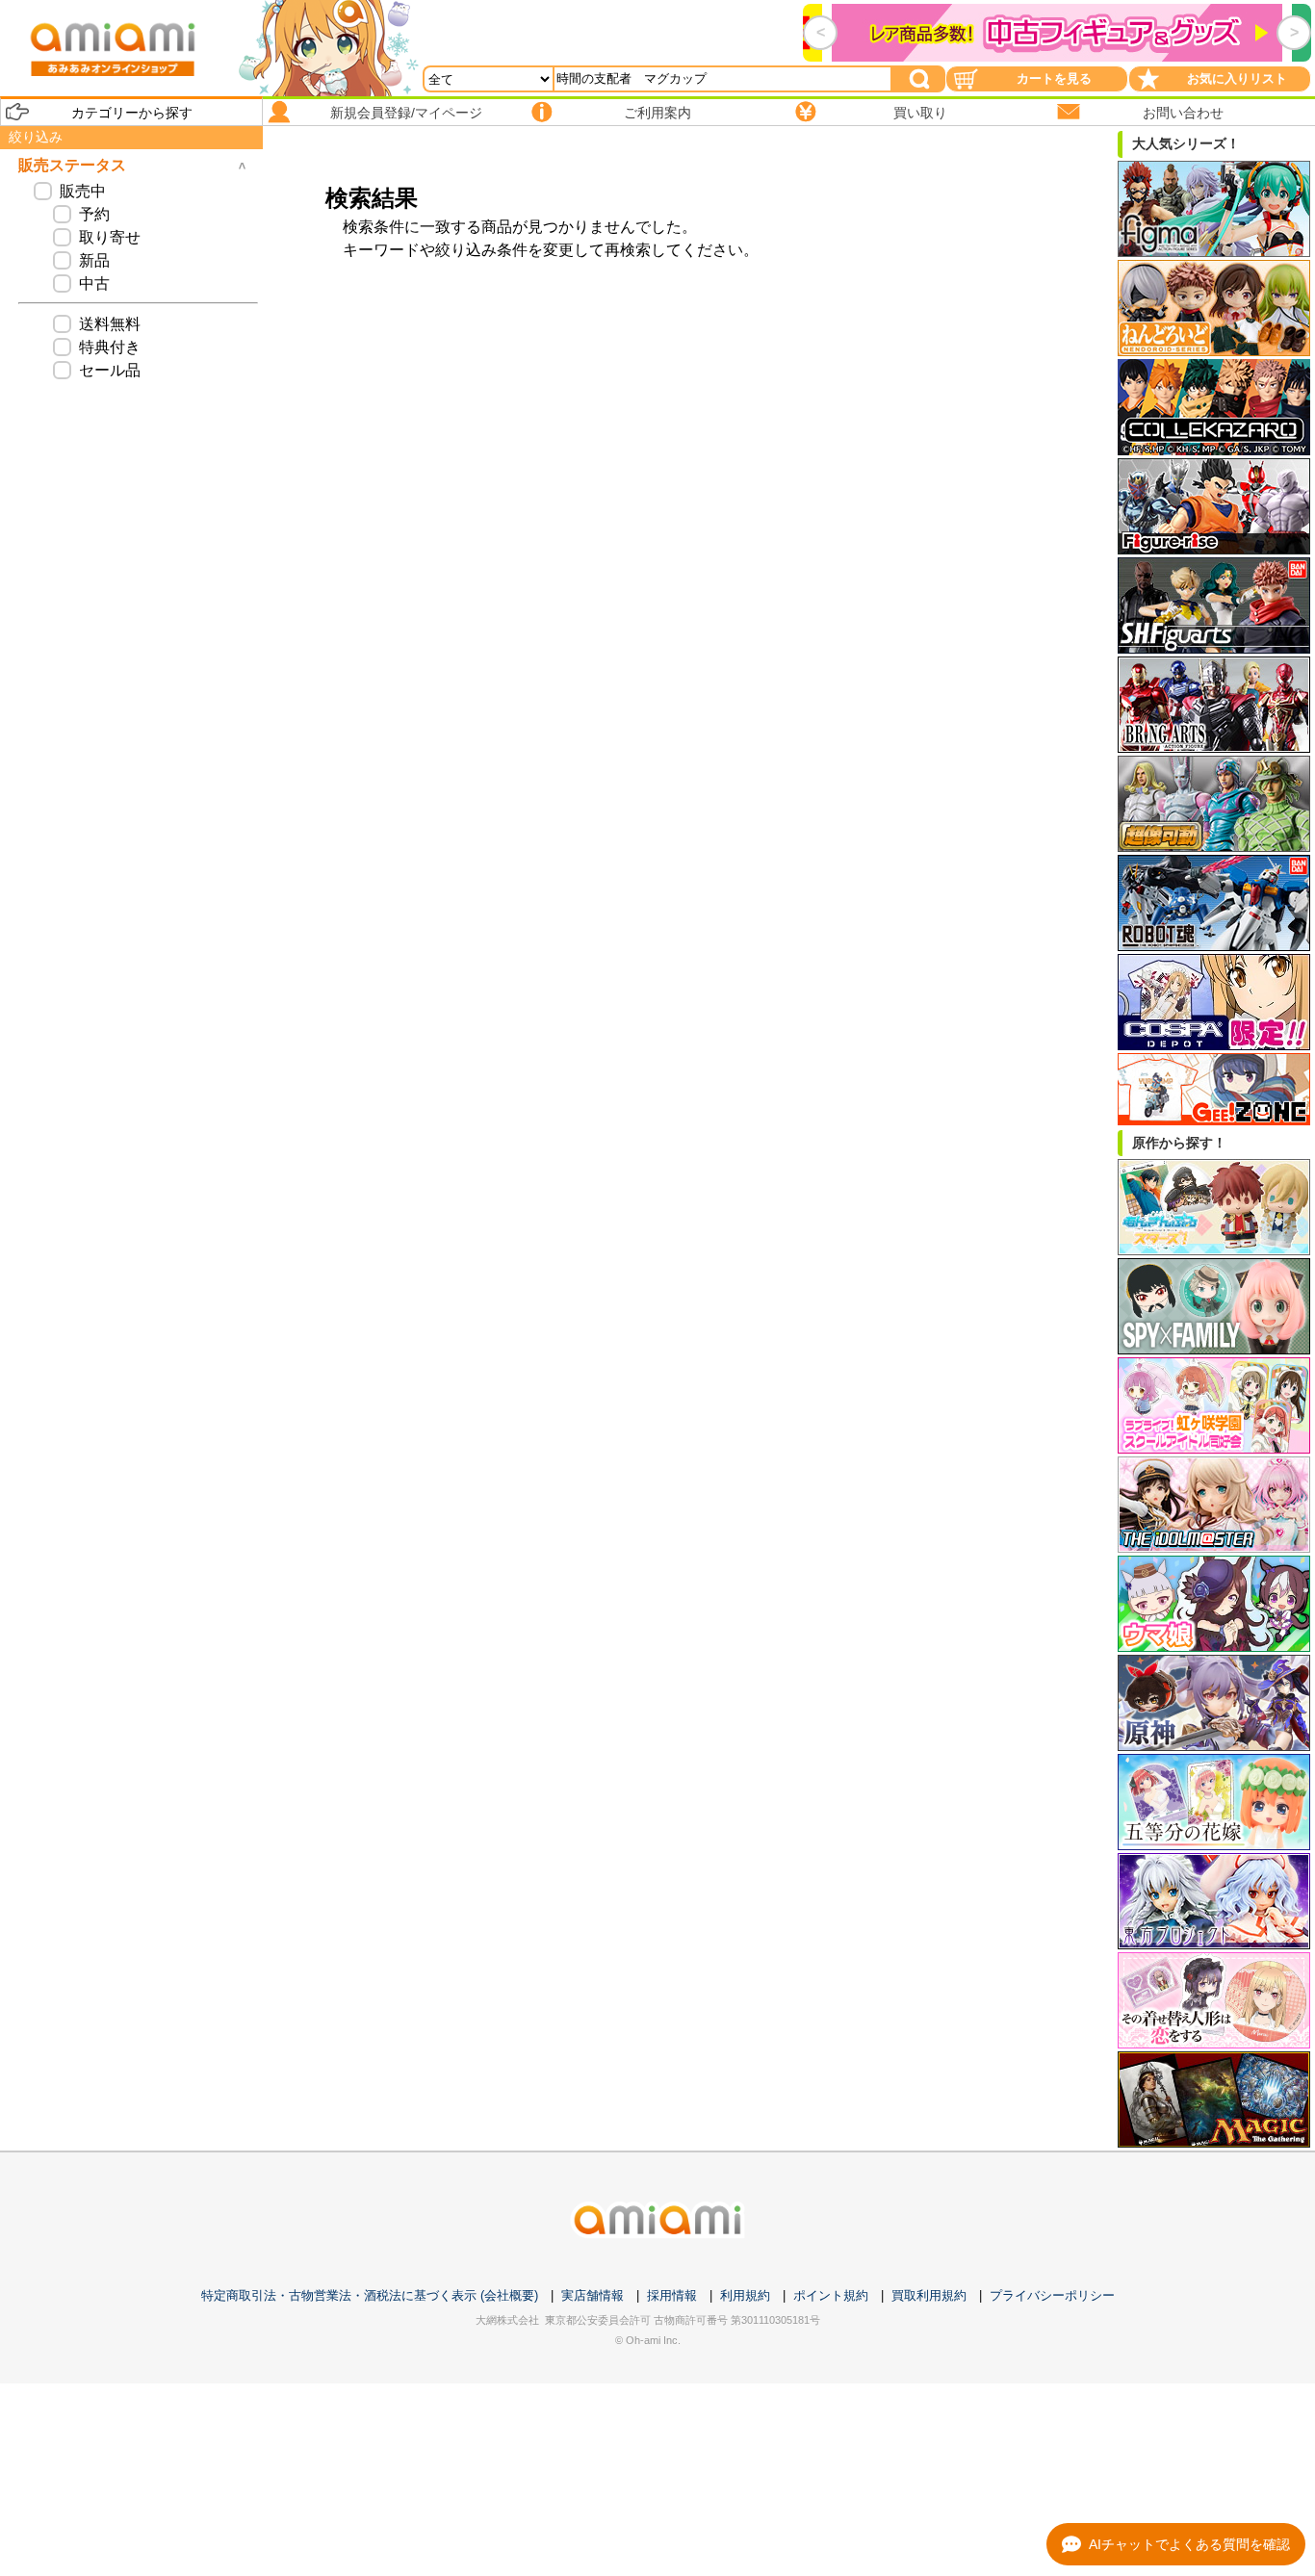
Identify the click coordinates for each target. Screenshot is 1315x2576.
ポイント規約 (831, 2295)
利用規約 (745, 2295)
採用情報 (672, 2295)
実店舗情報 (593, 2295)
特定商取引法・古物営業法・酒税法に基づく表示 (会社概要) (370, 2295)
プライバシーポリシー (1052, 2295)
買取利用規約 (929, 2295)
